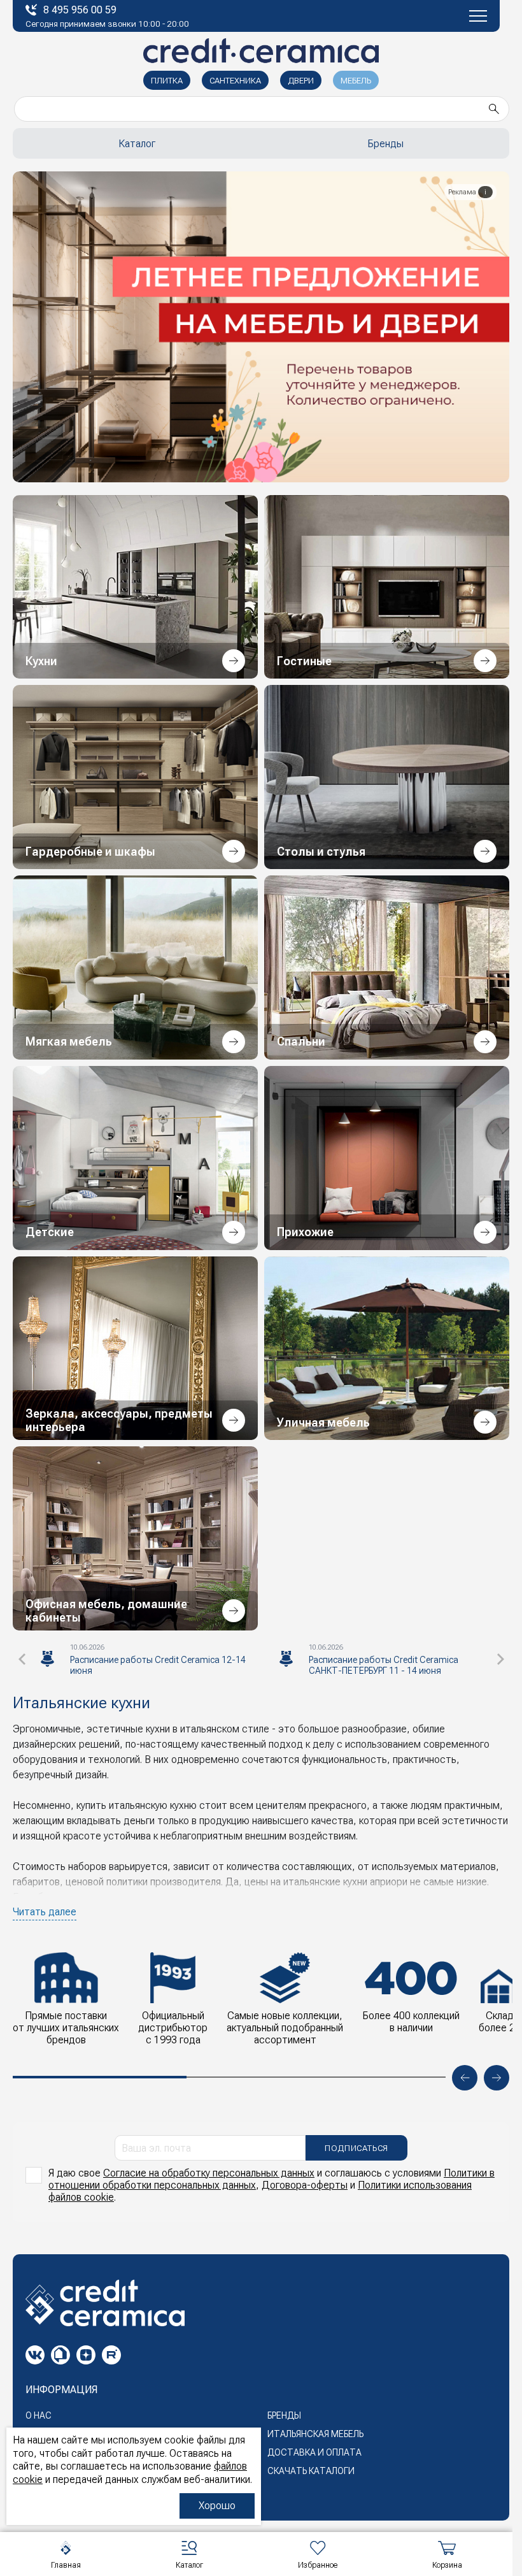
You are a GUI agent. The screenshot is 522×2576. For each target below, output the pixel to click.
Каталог (137, 144)
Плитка (167, 81)
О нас (39, 2415)
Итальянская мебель (315, 2434)
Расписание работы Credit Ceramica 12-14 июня (158, 1665)
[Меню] (478, 16)
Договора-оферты (305, 2185)
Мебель (356, 81)
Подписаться (356, 2148)
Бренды (385, 144)
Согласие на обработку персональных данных (209, 2173)
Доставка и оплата (314, 2452)
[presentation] (22, 1659)
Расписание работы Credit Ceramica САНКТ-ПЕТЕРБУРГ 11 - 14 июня (384, 1665)
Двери (301, 81)
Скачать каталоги (311, 2471)
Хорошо (217, 2506)
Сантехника (235, 81)
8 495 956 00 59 (80, 10)
